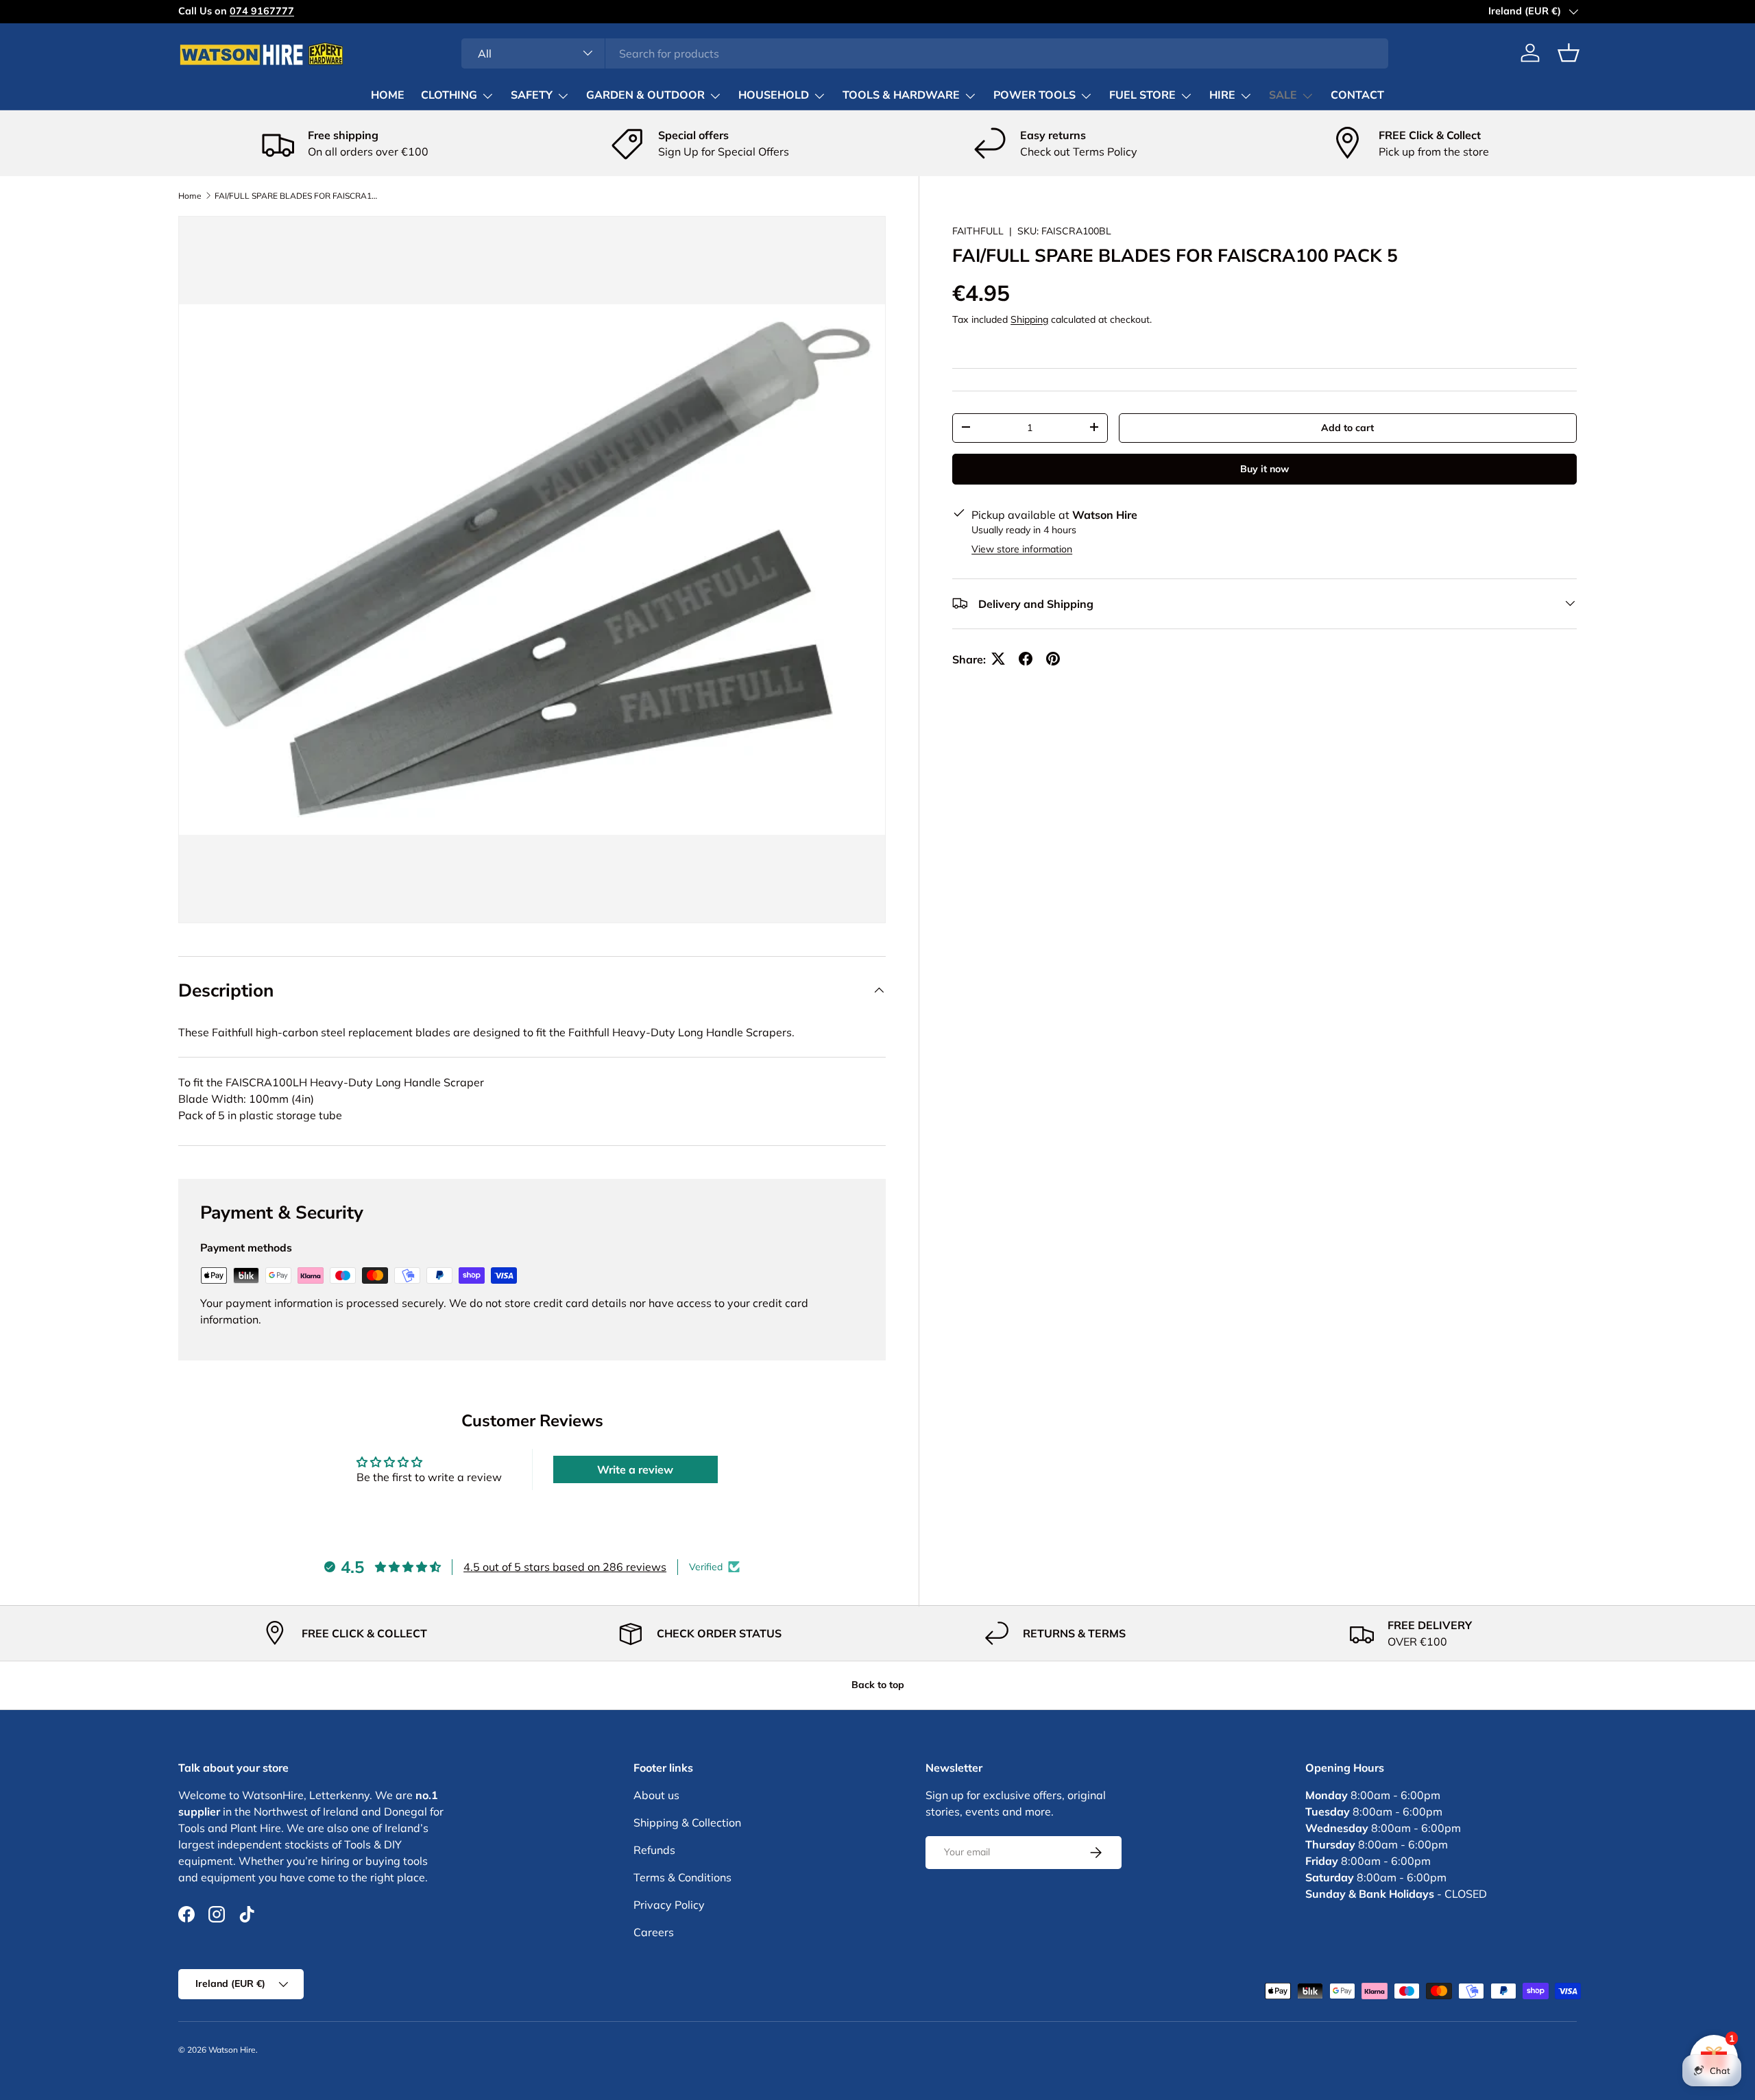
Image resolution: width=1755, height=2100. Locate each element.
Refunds (654, 1850)
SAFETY (532, 95)
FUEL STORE (1142, 95)
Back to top (878, 1685)
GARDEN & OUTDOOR (645, 95)
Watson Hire (232, 2050)
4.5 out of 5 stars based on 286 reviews (565, 1567)
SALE (1283, 95)
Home (190, 196)
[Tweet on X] (998, 659)
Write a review (635, 1469)
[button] (1569, 53)
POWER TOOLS (1034, 95)
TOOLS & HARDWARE (901, 95)
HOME (388, 95)
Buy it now (1264, 468)
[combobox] (925, 53)
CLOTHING (449, 95)
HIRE (1222, 95)
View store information (1022, 548)
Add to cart (1347, 427)
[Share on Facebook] (1026, 659)
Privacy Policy (669, 1905)
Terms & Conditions (682, 1877)
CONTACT (1357, 95)
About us (656, 1795)
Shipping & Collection (687, 1822)
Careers (654, 1932)
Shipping (1029, 319)
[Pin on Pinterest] (1053, 659)
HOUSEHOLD (774, 95)
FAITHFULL (978, 231)
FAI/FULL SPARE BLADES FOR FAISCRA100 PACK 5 (297, 196)
